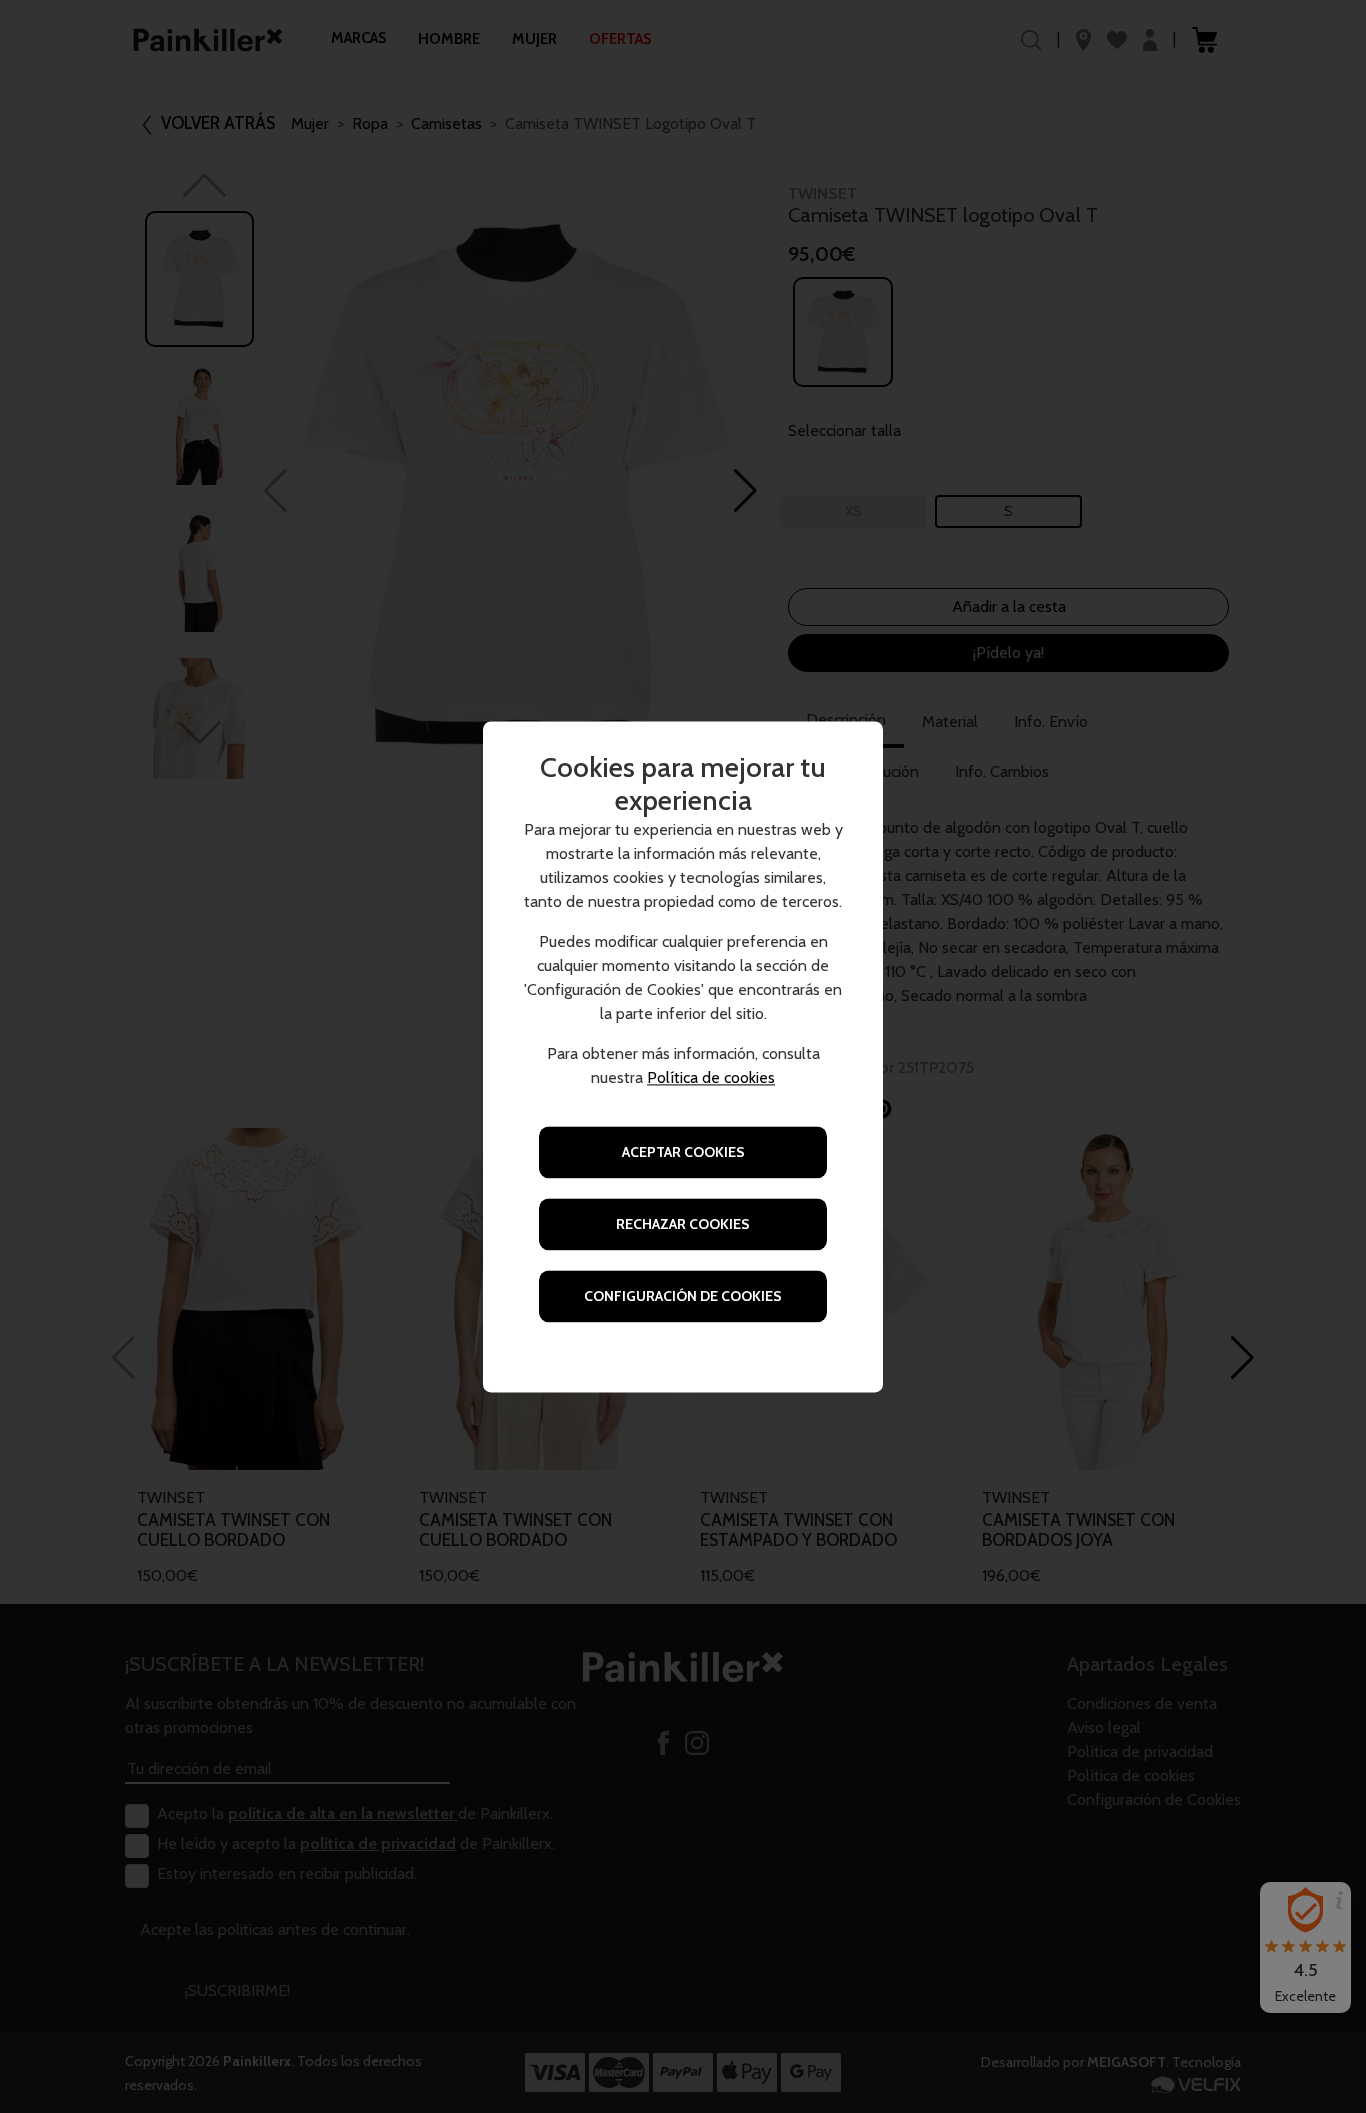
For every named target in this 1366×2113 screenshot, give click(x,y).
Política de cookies (711, 1077)
